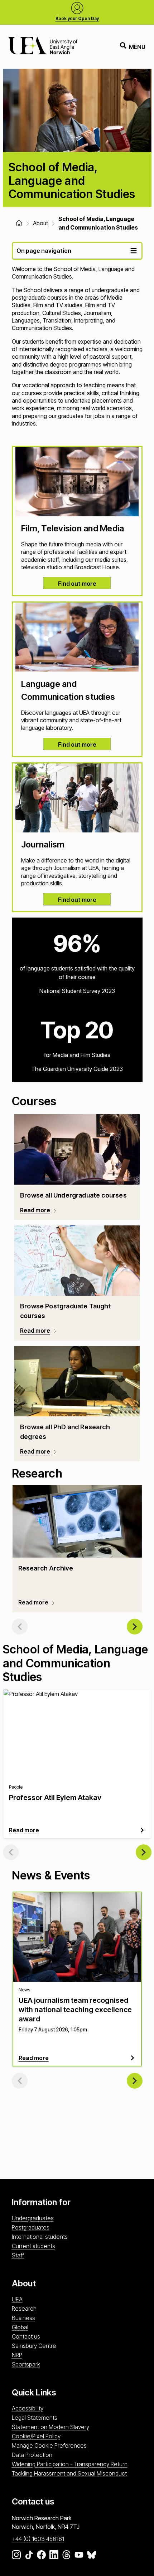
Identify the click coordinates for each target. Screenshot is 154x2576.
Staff (18, 2255)
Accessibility (28, 2408)
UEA (17, 2299)
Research (24, 2309)
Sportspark (26, 2364)
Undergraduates (33, 2218)
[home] (19, 223)
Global (20, 2327)
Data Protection (32, 2455)
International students (40, 2237)
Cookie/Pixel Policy (36, 2436)
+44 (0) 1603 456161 (38, 2539)
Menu (137, 47)
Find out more (77, 584)
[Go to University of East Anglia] (43, 47)
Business (23, 2318)
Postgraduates (31, 2227)
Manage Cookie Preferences (49, 2445)
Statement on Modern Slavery (50, 2427)
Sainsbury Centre (34, 2346)
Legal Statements (35, 2418)
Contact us (26, 2336)
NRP (17, 2355)
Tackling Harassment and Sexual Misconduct (69, 2473)
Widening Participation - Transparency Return (70, 2464)
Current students (33, 2246)
